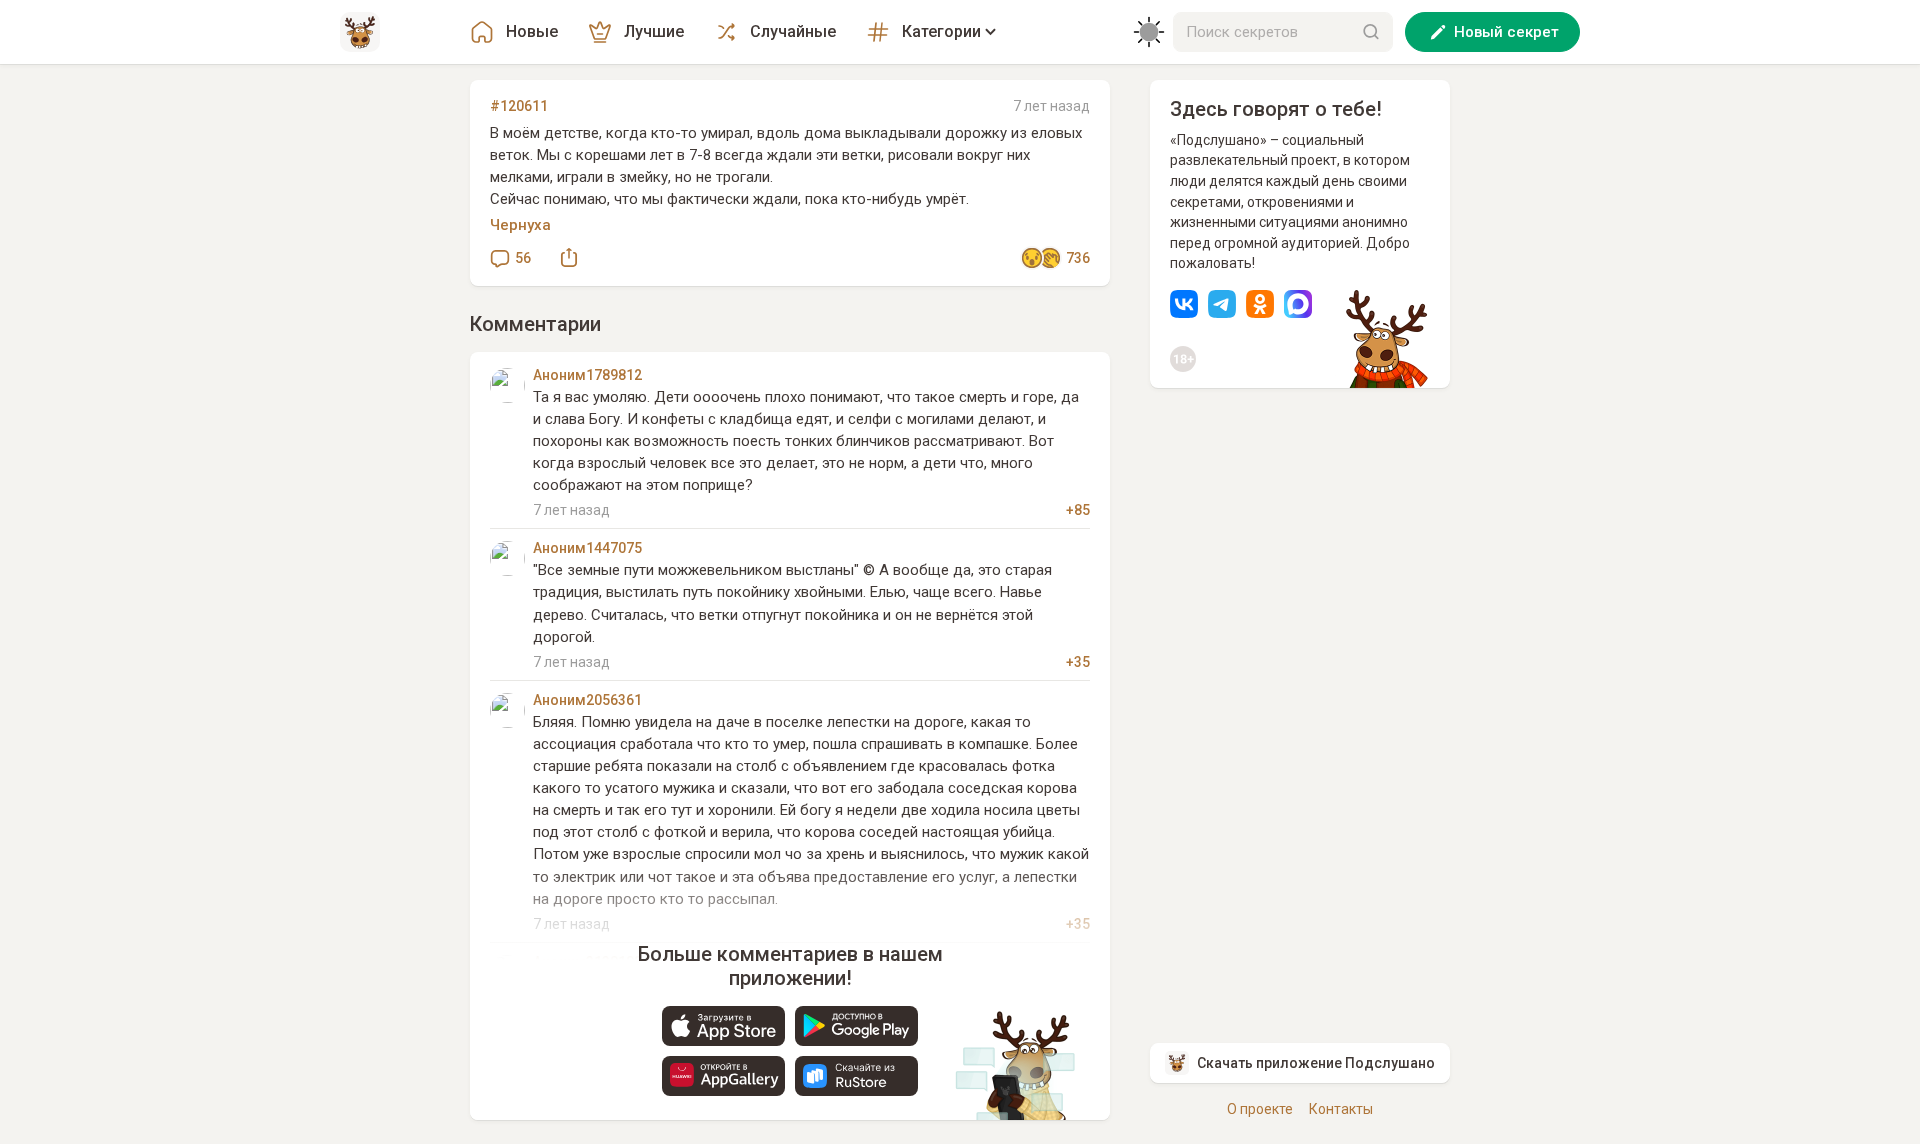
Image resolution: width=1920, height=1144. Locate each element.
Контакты (1341, 1109)
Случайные (793, 31)
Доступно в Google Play (856, 1026)
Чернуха (520, 225)
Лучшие (654, 31)
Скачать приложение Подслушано (1316, 1063)
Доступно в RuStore (856, 1076)
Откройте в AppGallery (723, 1076)
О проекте (1260, 1109)
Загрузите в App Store (723, 1026)
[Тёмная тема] (1149, 32)
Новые (532, 31)
